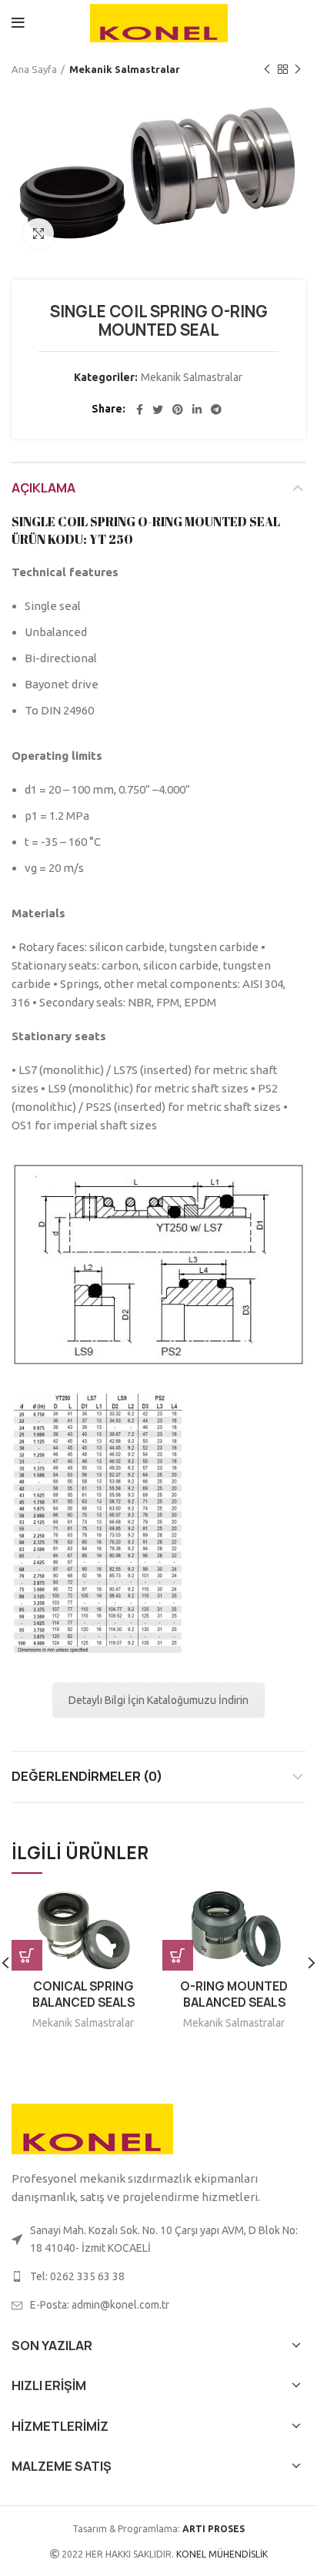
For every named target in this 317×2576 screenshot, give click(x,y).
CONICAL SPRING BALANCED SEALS (83, 1994)
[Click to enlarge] (38, 234)
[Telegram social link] (216, 409)
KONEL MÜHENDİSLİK (221, 2554)
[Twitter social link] (158, 409)
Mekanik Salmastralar (125, 69)
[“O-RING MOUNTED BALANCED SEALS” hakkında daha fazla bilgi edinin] (178, 1955)
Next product (298, 69)
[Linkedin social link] (197, 409)
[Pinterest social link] (178, 409)
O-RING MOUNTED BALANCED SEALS (234, 1994)
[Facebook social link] (140, 409)
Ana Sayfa (34, 69)
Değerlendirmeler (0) (87, 1776)
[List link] (158, 2276)
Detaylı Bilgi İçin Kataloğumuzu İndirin (158, 1700)
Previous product (267, 69)
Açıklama (43, 488)
